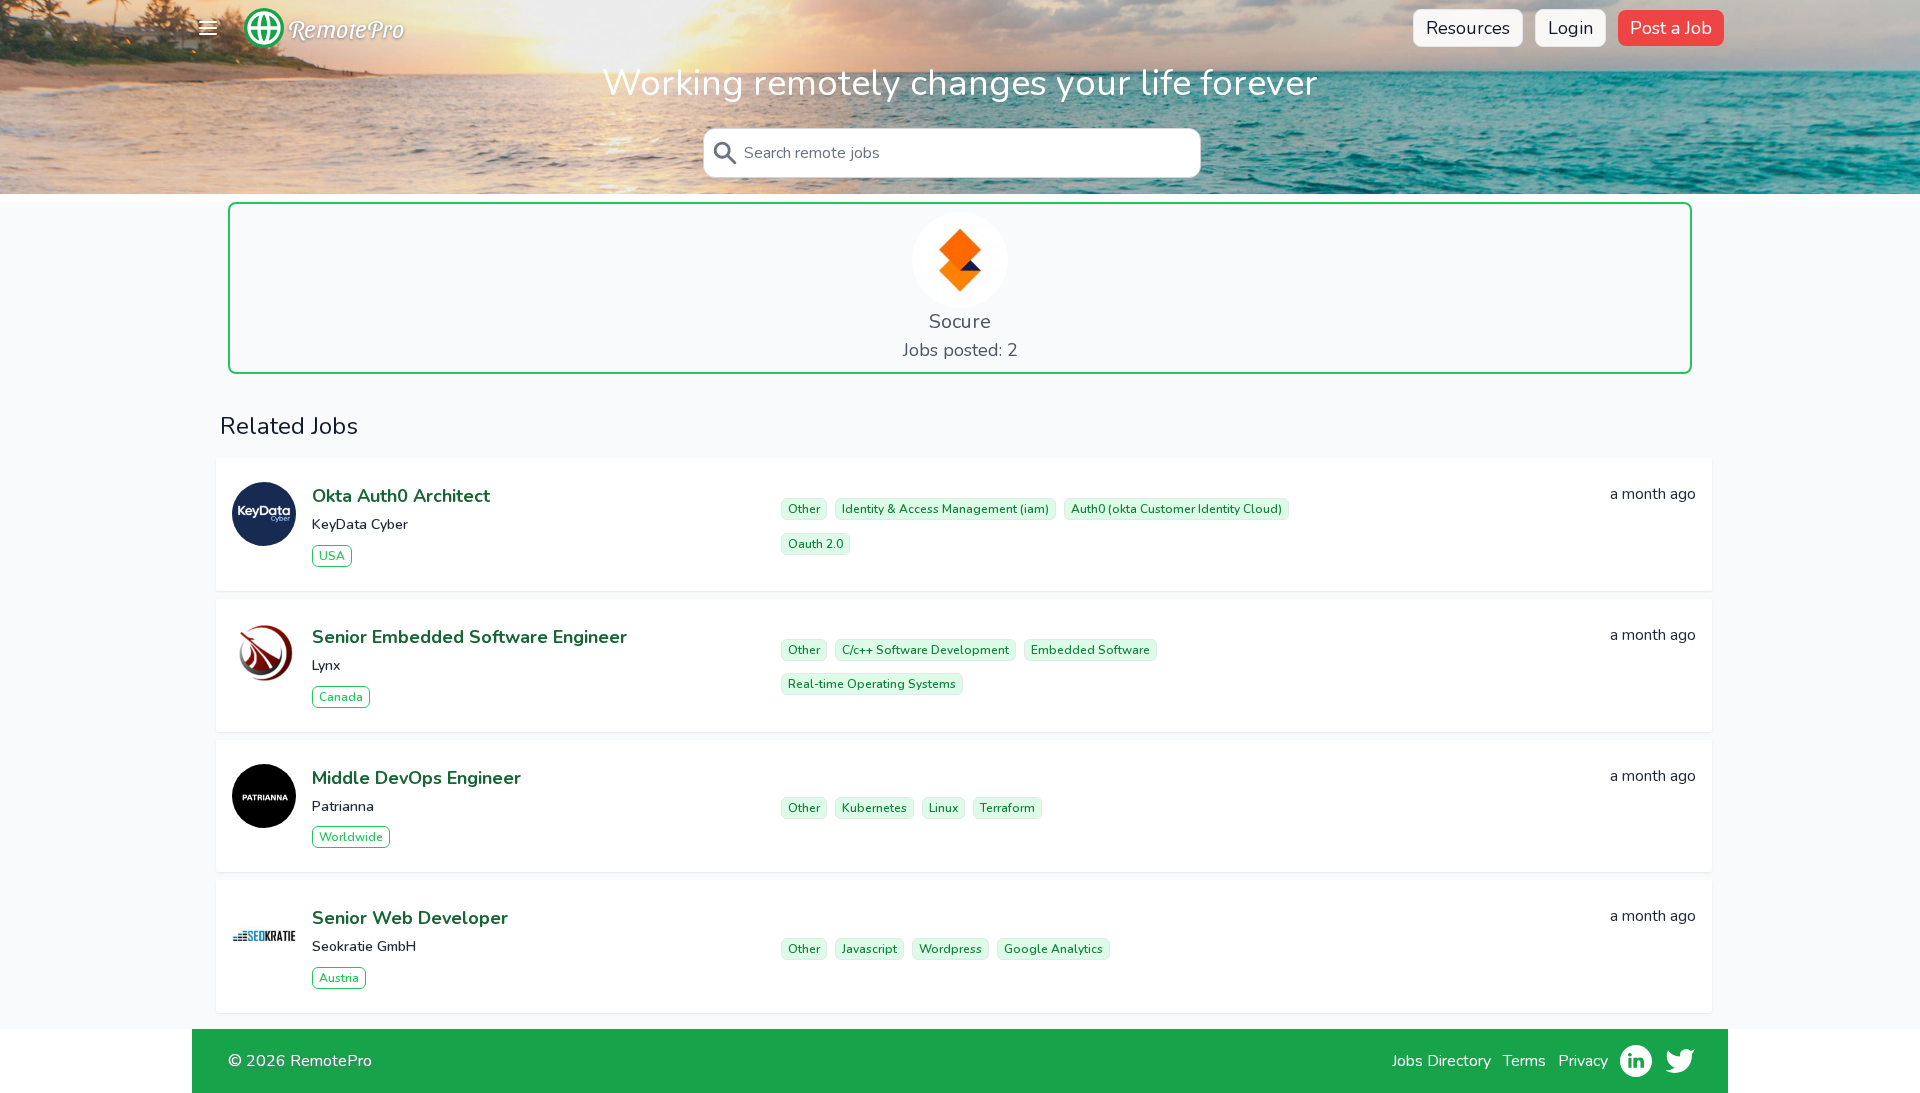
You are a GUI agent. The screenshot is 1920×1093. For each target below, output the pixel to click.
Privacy (1583, 1061)
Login (1570, 28)
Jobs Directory (1441, 1061)
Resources (1468, 28)
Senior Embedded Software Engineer (469, 637)
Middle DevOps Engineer (416, 778)
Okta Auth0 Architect (401, 496)
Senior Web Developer (410, 918)
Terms (1524, 1061)
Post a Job (1671, 28)
